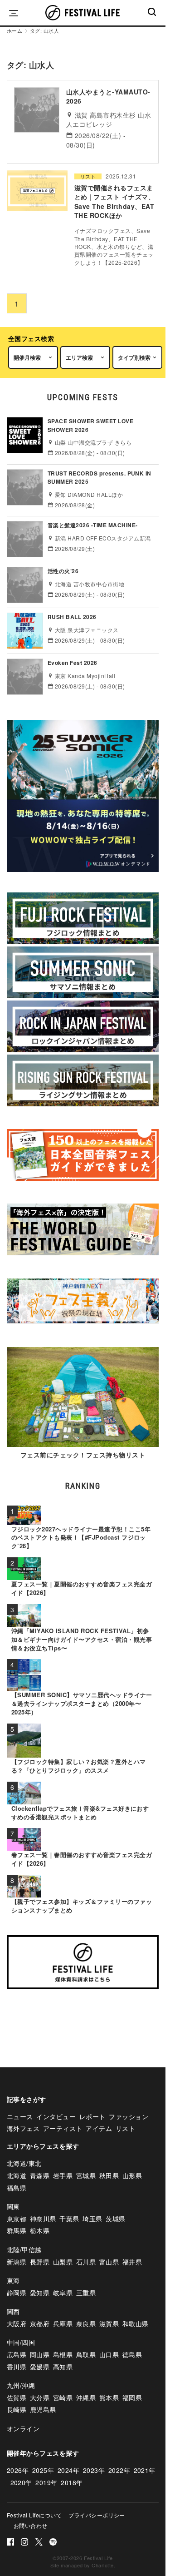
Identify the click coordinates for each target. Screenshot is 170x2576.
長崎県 (17, 2409)
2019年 (46, 2482)
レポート (92, 2116)
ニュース (20, 2116)
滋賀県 (109, 2323)
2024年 (68, 2470)
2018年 (72, 2482)
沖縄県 (86, 2398)
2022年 (119, 2470)
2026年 (18, 2470)
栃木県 (40, 2230)
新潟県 (17, 2262)
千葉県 (69, 2219)
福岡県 (132, 2398)
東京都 (17, 2219)
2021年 (145, 2470)
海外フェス (23, 2128)
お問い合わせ (31, 2525)
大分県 (40, 2398)
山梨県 (63, 2262)
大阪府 (17, 2323)
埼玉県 (92, 2219)
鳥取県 (86, 2354)
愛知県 (40, 2293)
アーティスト (63, 2128)
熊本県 (109, 2398)
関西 (13, 2311)
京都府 (40, 2323)
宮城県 (86, 2175)
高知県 (63, 2367)
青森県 (40, 2175)
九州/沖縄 (21, 2385)
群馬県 (17, 2230)
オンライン (23, 2428)
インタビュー (56, 2116)
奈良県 (86, 2323)
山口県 (109, 2354)
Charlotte (102, 2565)
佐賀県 (17, 2398)
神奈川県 (43, 2219)
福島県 (17, 2188)
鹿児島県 (43, 2409)
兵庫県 (63, 2323)
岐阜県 (63, 2293)
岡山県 (40, 2354)
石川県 (86, 2262)
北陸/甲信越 (24, 2249)
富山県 (109, 2262)
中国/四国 (21, 2342)
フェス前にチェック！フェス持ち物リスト (83, 1455)
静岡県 (17, 2293)
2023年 (94, 2470)
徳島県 (132, 2354)
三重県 (86, 2293)
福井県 (132, 2262)
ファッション (129, 2116)
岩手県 (63, 2175)
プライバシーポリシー (97, 2515)
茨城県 (115, 2219)
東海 (13, 2280)
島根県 (63, 2354)
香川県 (17, 2367)
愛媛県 (40, 2367)
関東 (13, 2206)
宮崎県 (63, 2398)
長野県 (40, 2262)
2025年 (43, 2470)
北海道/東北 (24, 2163)
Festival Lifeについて (34, 2515)
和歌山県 (136, 2323)
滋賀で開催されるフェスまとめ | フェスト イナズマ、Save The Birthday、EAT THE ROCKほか (114, 201)
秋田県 (109, 2175)
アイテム (99, 2128)
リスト (88, 176)
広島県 (17, 2354)
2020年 (21, 2482)
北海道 (17, 2175)
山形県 (132, 2175)
